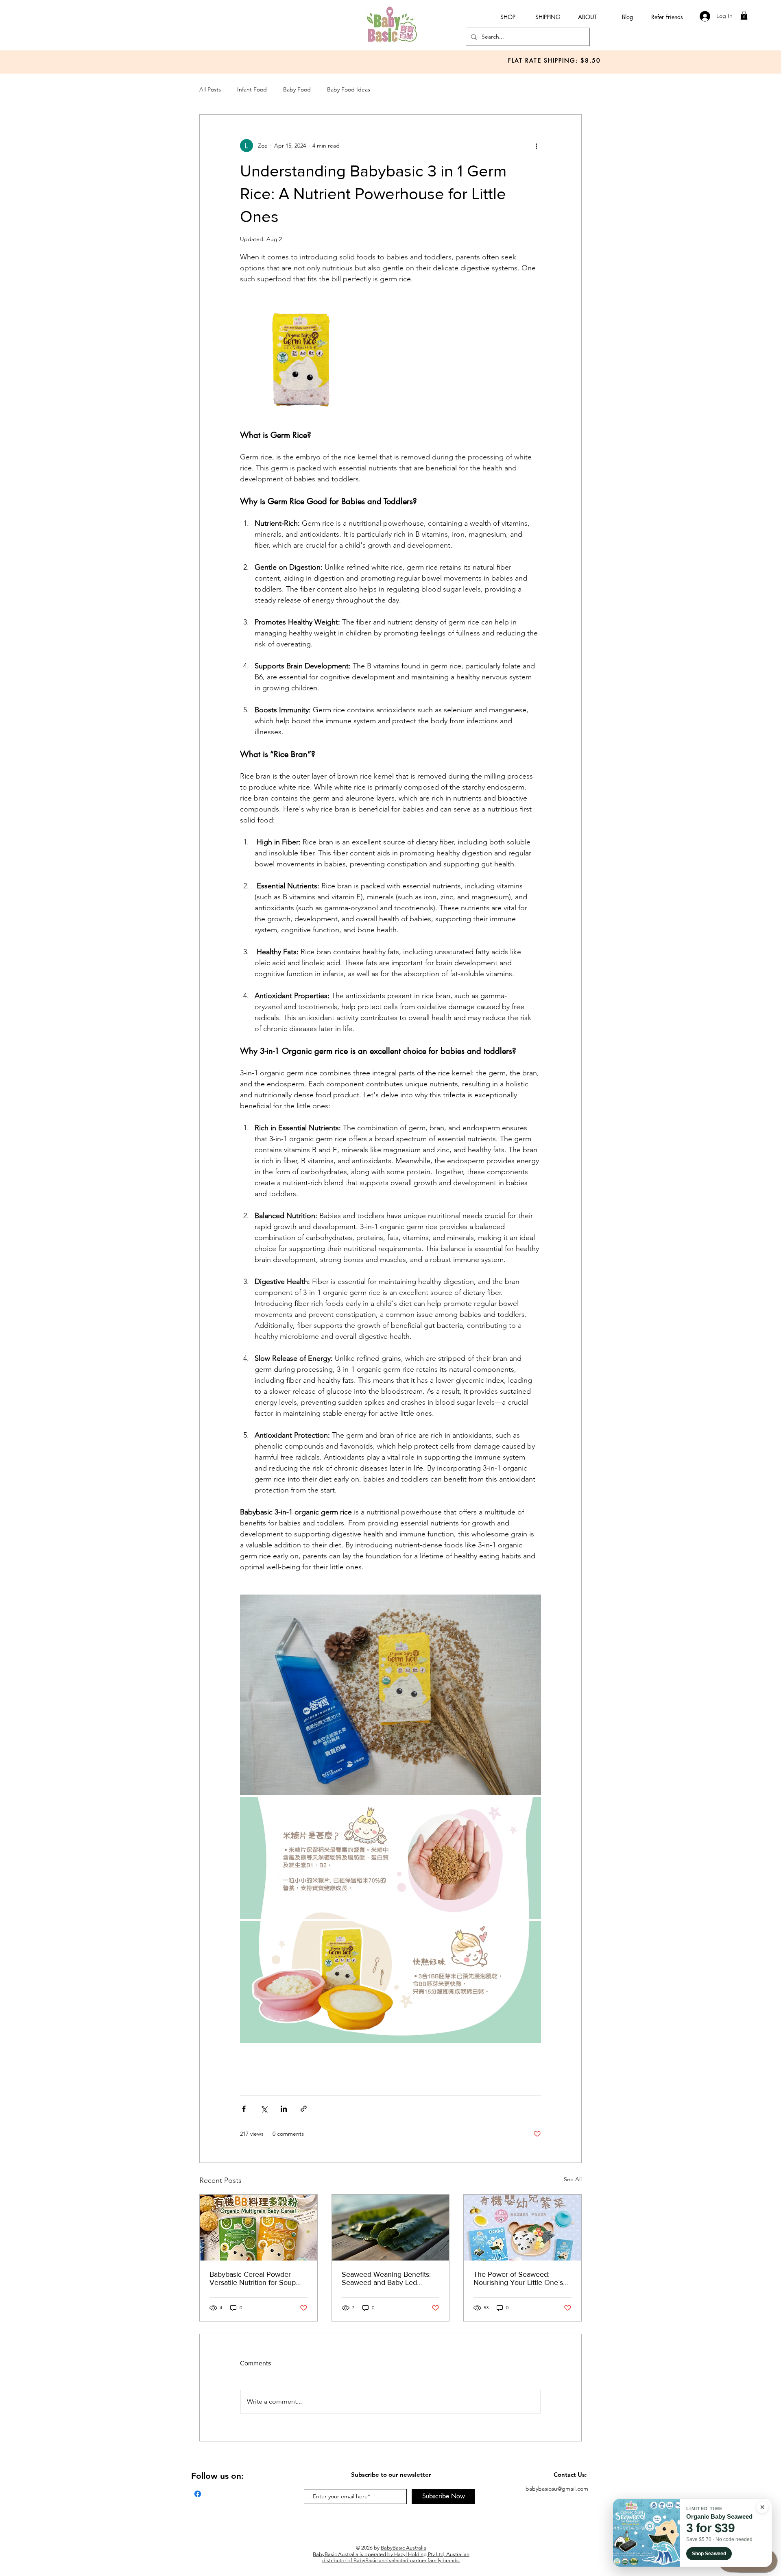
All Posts (210, 89)
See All (573, 2179)
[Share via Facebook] (244, 2109)
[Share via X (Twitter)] (264, 2109)
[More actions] (536, 146)
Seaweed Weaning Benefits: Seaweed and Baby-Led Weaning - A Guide (386, 2278)
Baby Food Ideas (349, 89)
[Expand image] (301, 357)
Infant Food (252, 89)
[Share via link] (304, 2109)
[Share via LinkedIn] (284, 2109)
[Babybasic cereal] (259, 2228)
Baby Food (297, 89)
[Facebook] (198, 2494)
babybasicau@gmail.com (557, 2489)
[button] (744, 15)
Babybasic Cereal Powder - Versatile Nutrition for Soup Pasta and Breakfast (253, 2278)
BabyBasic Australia (404, 2548)
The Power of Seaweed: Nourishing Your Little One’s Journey (518, 2278)
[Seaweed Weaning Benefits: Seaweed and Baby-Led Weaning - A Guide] (391, 2228)
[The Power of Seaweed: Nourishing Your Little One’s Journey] (522, 2228)
